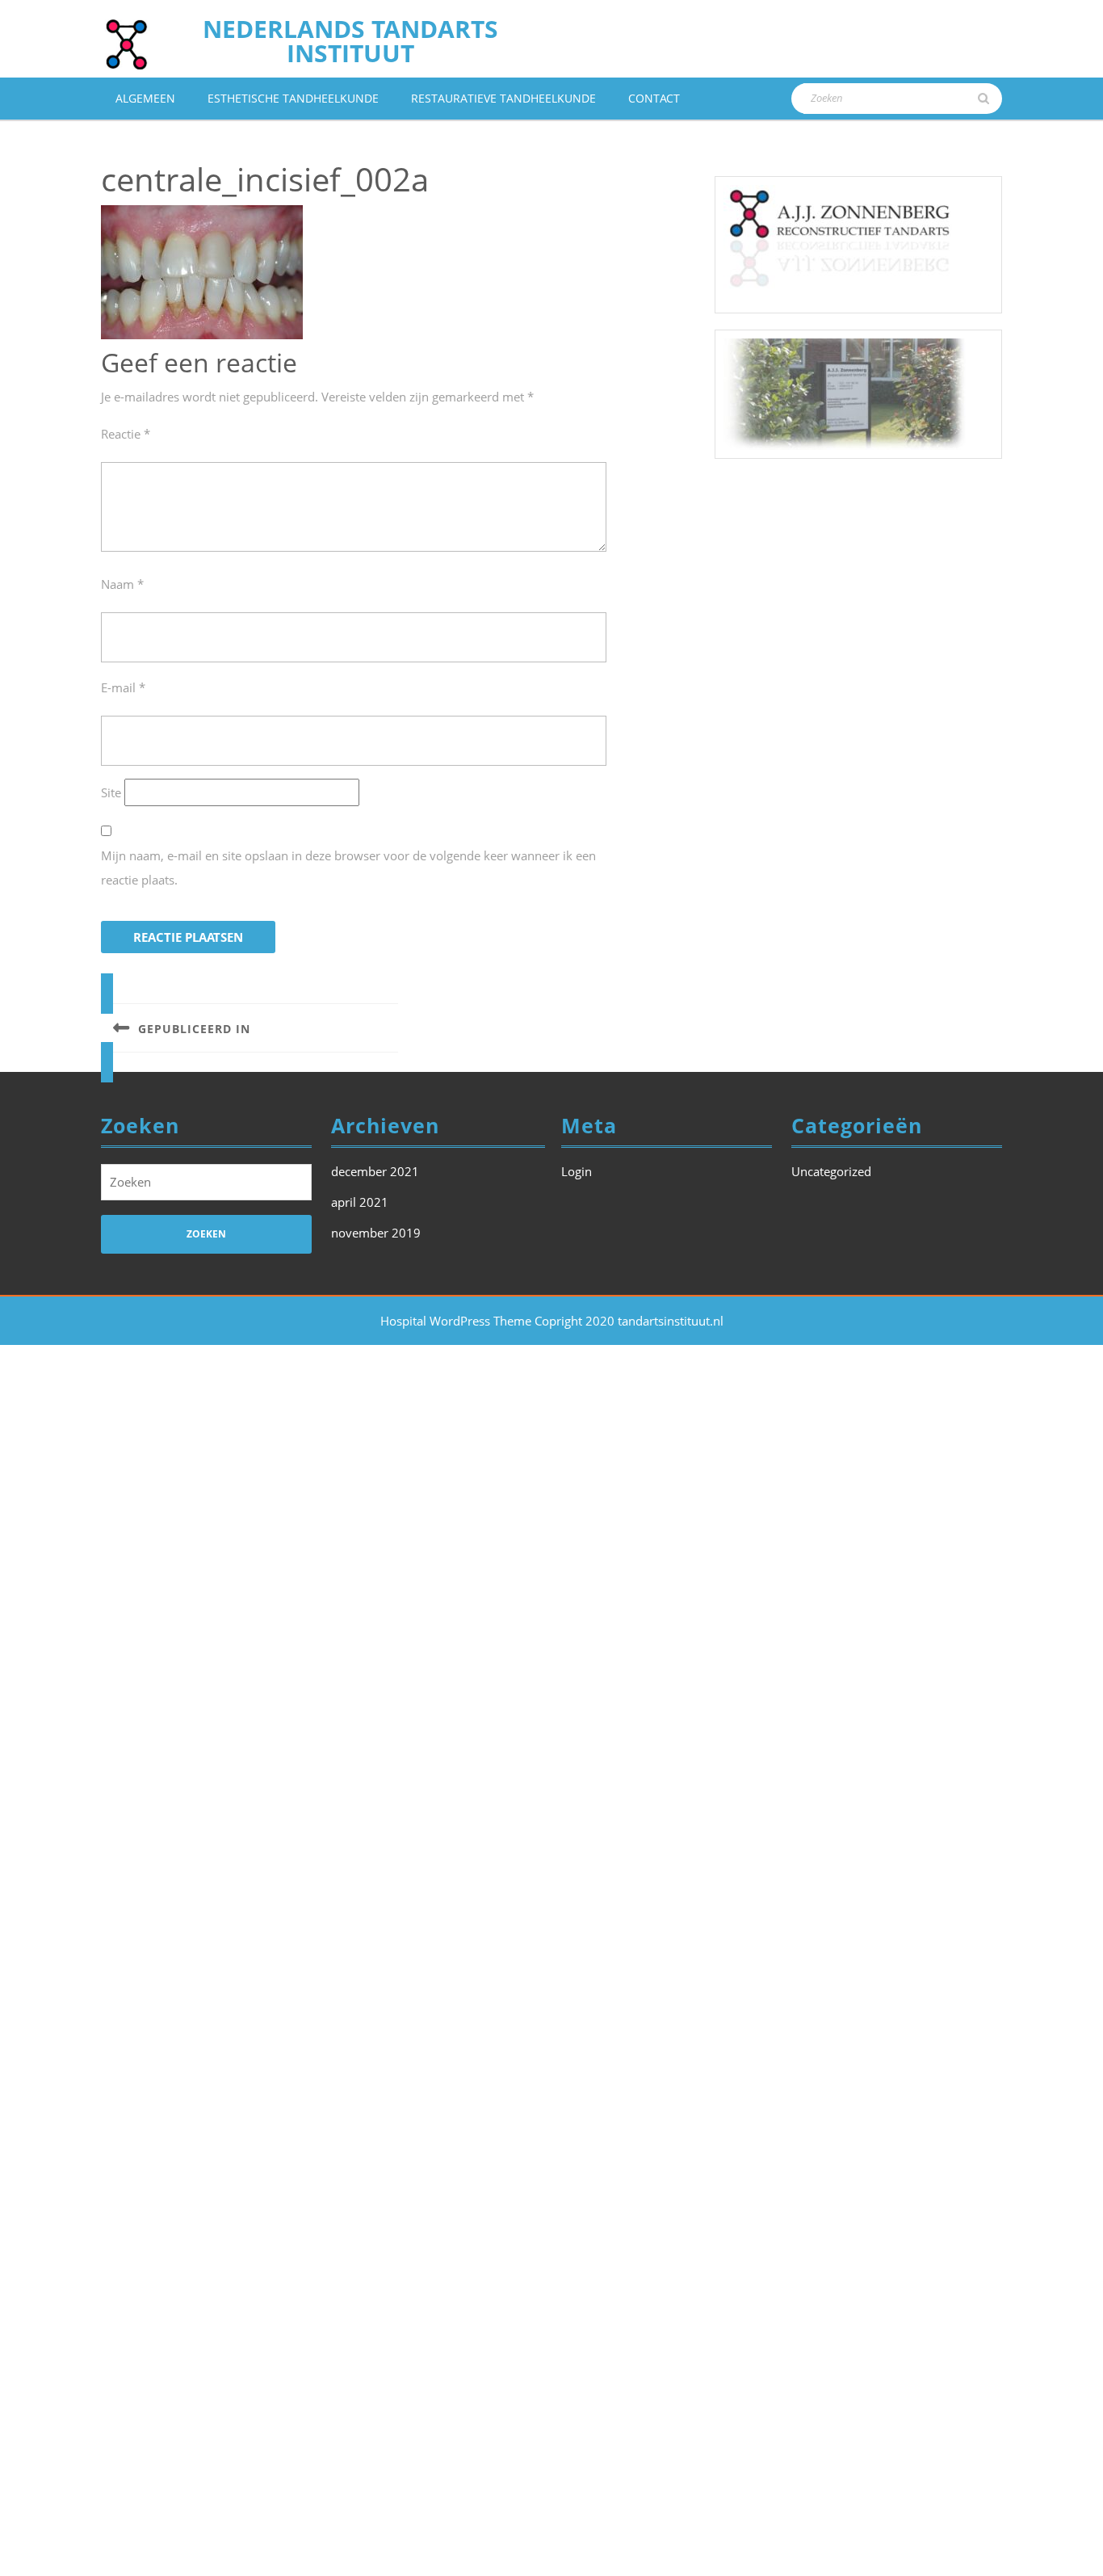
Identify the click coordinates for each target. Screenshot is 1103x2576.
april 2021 (360, 1202)
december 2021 (375, 1171)
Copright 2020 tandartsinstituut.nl (629, 1321)
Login (577, 1171)
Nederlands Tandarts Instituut (350, 41)
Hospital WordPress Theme (456, 1321)
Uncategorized (831, 1171)
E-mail (123, 687)
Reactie (126, 434)
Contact (654, 98)
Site (111, 792)
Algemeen (145, 98)
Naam (122, 584)
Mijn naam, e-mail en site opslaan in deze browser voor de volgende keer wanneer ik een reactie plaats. (348, 868)
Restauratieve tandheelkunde (503, 98)
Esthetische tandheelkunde (293, 98)
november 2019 (376, 1233)
